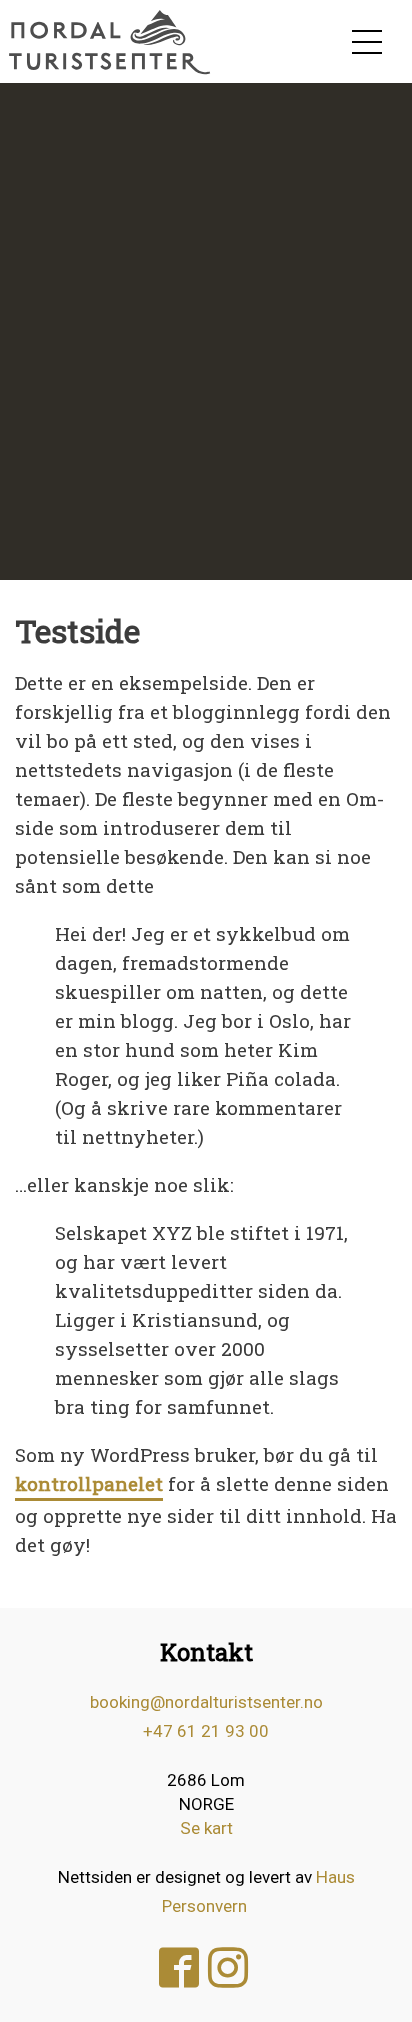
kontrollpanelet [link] (89, 1483)
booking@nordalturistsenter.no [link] (206, 1702)
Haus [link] (335, 1877)
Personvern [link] (204, 1906)
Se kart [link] (206, 1828)
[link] (110, 41)
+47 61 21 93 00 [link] (206, 1731)
